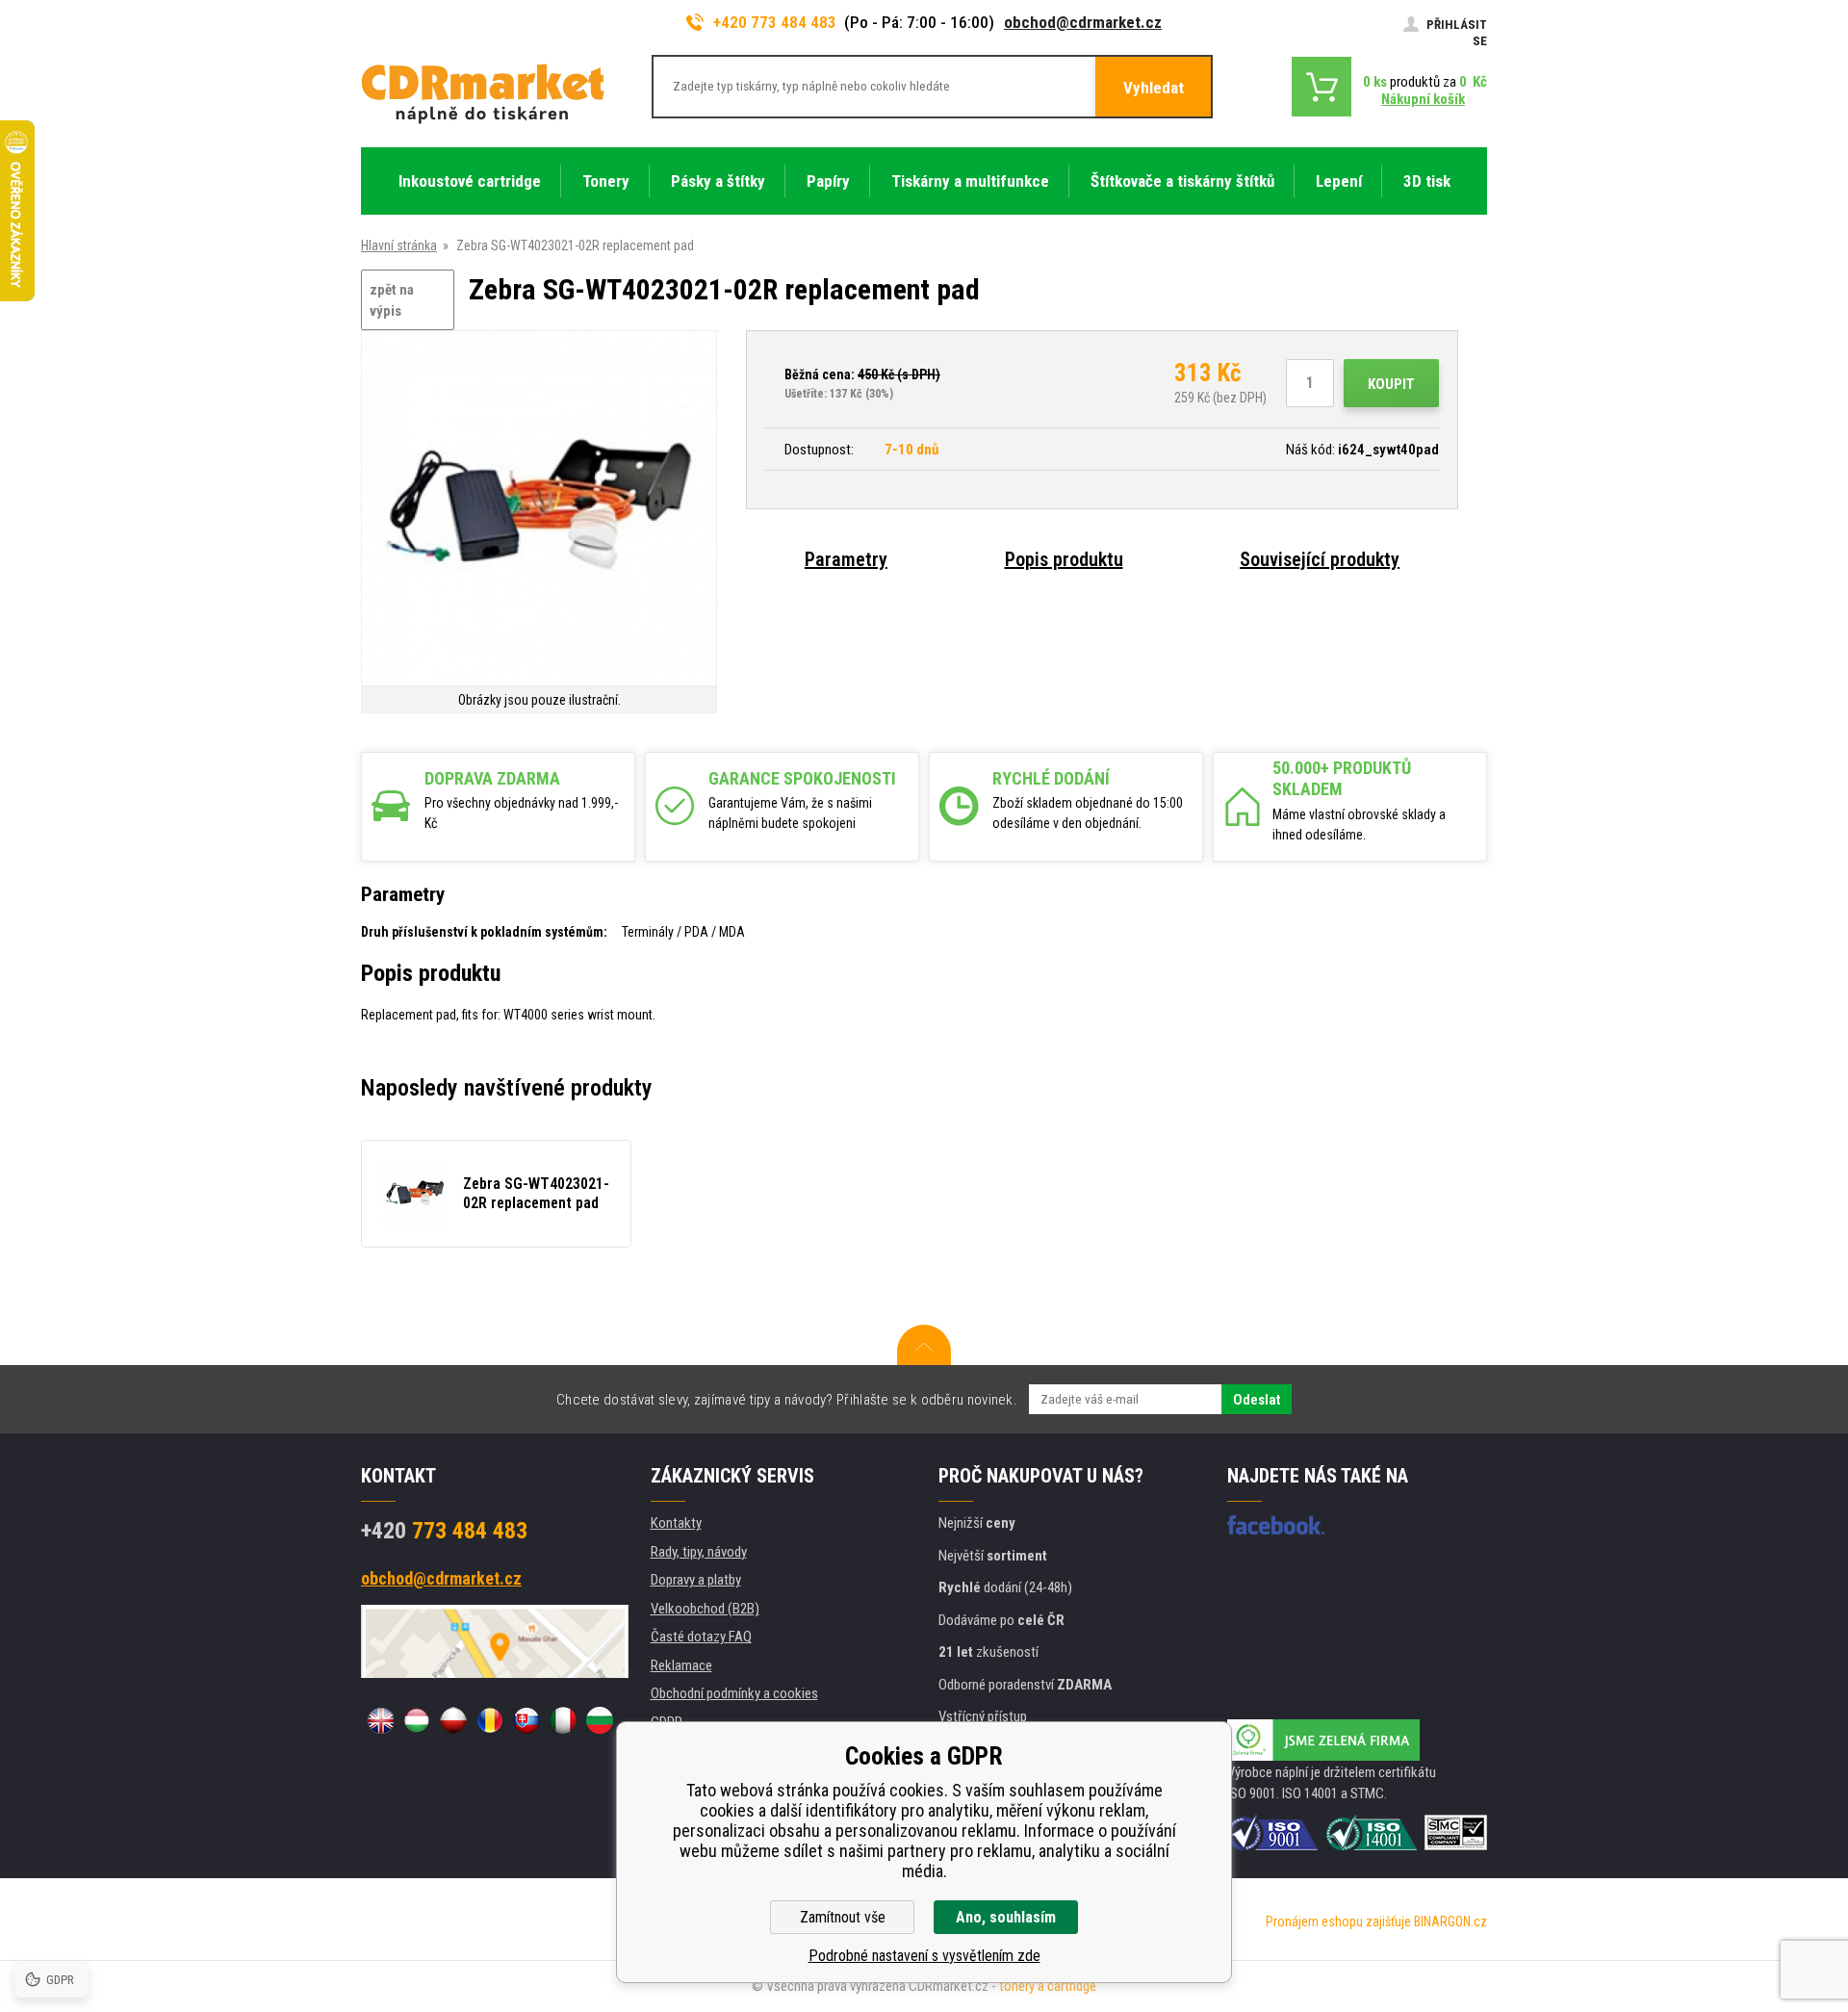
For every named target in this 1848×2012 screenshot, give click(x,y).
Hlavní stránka (399, 245)
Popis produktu (1064, 559)
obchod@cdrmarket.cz (1083, 22)
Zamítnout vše (843, 1917)
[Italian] (563, 1720)
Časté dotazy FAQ (701, 1637)
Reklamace (681, 1665)
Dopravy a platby (696, 1580)
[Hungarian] (417, 1720)
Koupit (1391, 384)
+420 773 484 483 (775, 22)
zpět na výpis (392, 301)
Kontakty (676, 1523)
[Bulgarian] (600, 1720)
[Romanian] (490, 1720)
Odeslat (1257, 1400)
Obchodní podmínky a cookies (734, 1693)
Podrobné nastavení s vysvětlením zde (924, 1956)
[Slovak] (526, 1720)
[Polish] (453, 1720)
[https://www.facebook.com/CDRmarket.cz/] (1276, 1525)
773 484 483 (444, 1531)
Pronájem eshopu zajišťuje (1338, 1922)
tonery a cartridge (1048, 1986)
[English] (380, 1720)
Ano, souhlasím (1006, 1917)
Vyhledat (1154, 88)
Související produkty (1320, 559)
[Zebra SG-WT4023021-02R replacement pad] (539, 510)
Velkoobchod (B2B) (705, 1609)
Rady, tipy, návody (699, 1552)
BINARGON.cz (1450, 1922)
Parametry (846, 559)
